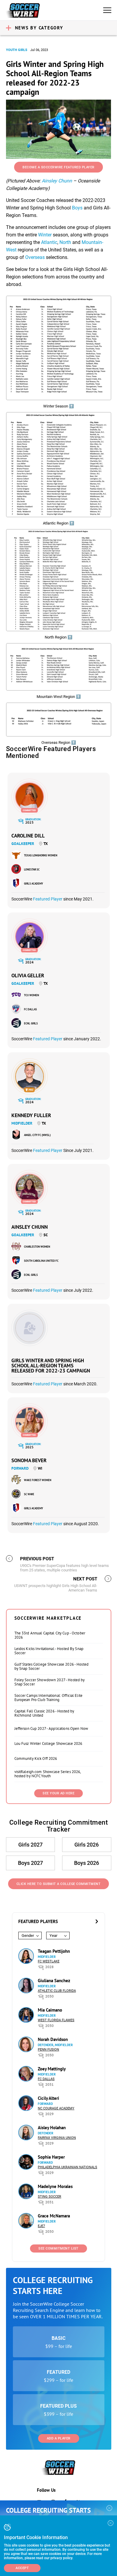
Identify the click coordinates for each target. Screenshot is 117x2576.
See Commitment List (58, 2248)
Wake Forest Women (38, 1480)
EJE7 (41, 2226)
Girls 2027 (30, 1845)
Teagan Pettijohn (54, 1951)
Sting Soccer (49, 2197)
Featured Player (48, 899)
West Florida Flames (56, 2020)
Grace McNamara (54, 2216)
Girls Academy (33, 884)
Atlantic (49, 242)
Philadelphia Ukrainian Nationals (67, 2167)
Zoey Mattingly (52, 2069)
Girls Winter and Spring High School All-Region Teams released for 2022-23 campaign (51, 1366)
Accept (22, 2568)
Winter (45, 235)
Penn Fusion (48, 2050)
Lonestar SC (32, 869)
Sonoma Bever (29, 1460)
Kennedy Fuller (31, 1115)
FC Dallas (30, 1009)
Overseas (35, 257)
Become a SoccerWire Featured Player (58, 167)
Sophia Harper (51, 2157)
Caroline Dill (28, 836)
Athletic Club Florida (57, 1991)
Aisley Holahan (52, 2128)
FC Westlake (49, 1961)
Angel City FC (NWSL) (37, 1135)
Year (53, 1936)
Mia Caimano (50, 2010)
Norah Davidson (53, 2039)
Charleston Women (37, 1247)
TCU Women (31, 995)
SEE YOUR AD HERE (58, 1793)
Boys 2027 (30, 1863)
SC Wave (29, 1494)
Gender (28, 1936)
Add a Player (59, 2438)
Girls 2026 (87, 1845)
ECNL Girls (31, 1023)
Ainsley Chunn (57, 181)
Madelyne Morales (55, 2186)
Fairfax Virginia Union (57, 2138)
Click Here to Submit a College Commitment (59, 1884)
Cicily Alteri (48, 2098)
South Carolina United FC (41, 1261)
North (65, 242)
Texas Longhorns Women (41, 855)
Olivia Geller (28, 975)
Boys (77, 208)
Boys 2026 (87, 1863)
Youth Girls (17, 50)
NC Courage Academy (56, 2108)
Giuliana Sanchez (54, 1981)
